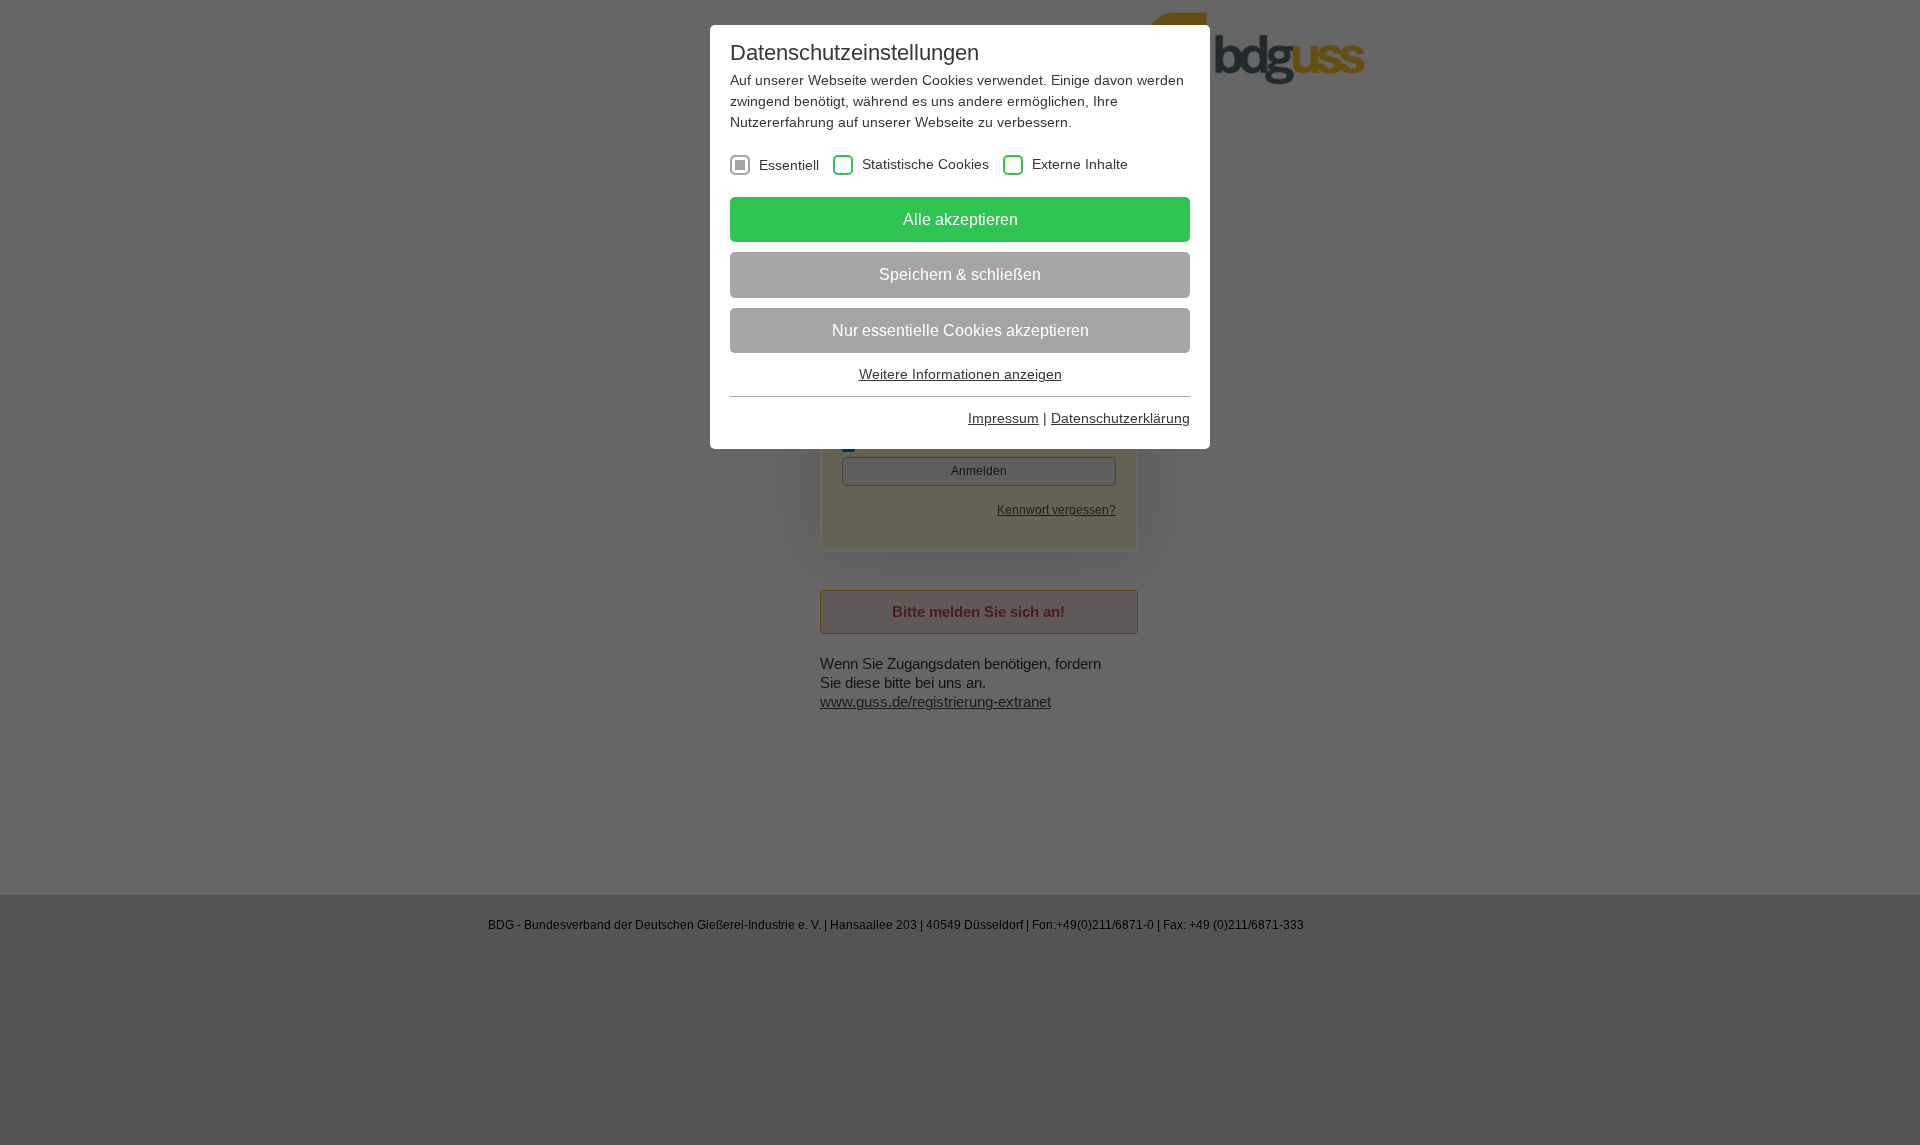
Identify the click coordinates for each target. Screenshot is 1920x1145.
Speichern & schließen (960, 274)
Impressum (1003, 418)
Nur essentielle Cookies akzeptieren (960, 330)
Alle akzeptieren (960, 219)
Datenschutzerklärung (1120, 418)
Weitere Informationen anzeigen (960, 374)
